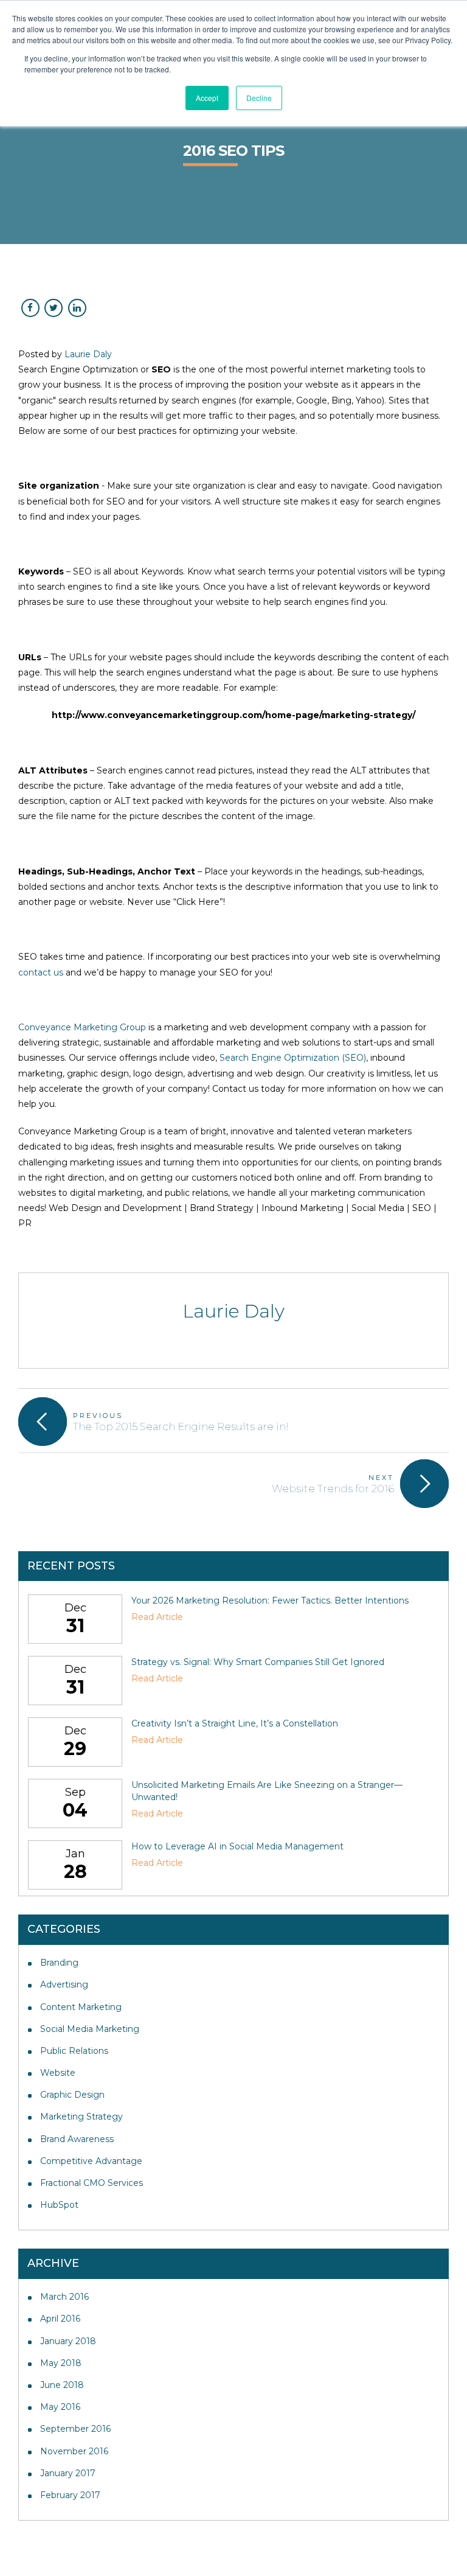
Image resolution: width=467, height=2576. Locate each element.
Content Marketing (81, 2007)
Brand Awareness (77, 2139)
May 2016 (60, 2407)
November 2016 (74, 2451)
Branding (59, 1963)
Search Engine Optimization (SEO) (293, 1058)
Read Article (157, 1617)
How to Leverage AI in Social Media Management (237, 1846)
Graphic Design (72, 2095)
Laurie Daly (88, 354)
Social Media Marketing (90, 2029)
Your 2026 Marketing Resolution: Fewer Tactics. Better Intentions (270, 1600)
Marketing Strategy (81, 2117)
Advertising (64, 1984)
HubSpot (59, 2205)
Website (58, 2073)
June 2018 (62, 2385)
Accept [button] (207, 98)
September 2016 (75, 2429)
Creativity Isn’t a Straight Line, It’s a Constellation (235, 1723)
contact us (41, 972)
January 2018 (68, 2341)
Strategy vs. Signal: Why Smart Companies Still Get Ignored (258, 1662)
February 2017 (70, 2495)
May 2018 (61, 2363)
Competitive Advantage (91, 2161)
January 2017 (68, 2473)
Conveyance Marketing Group (82, 1027)
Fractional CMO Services (92, 2183)
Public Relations (74, 2051)
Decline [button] (259, 98)
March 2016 (64, 2297)
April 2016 (60, 2319)
